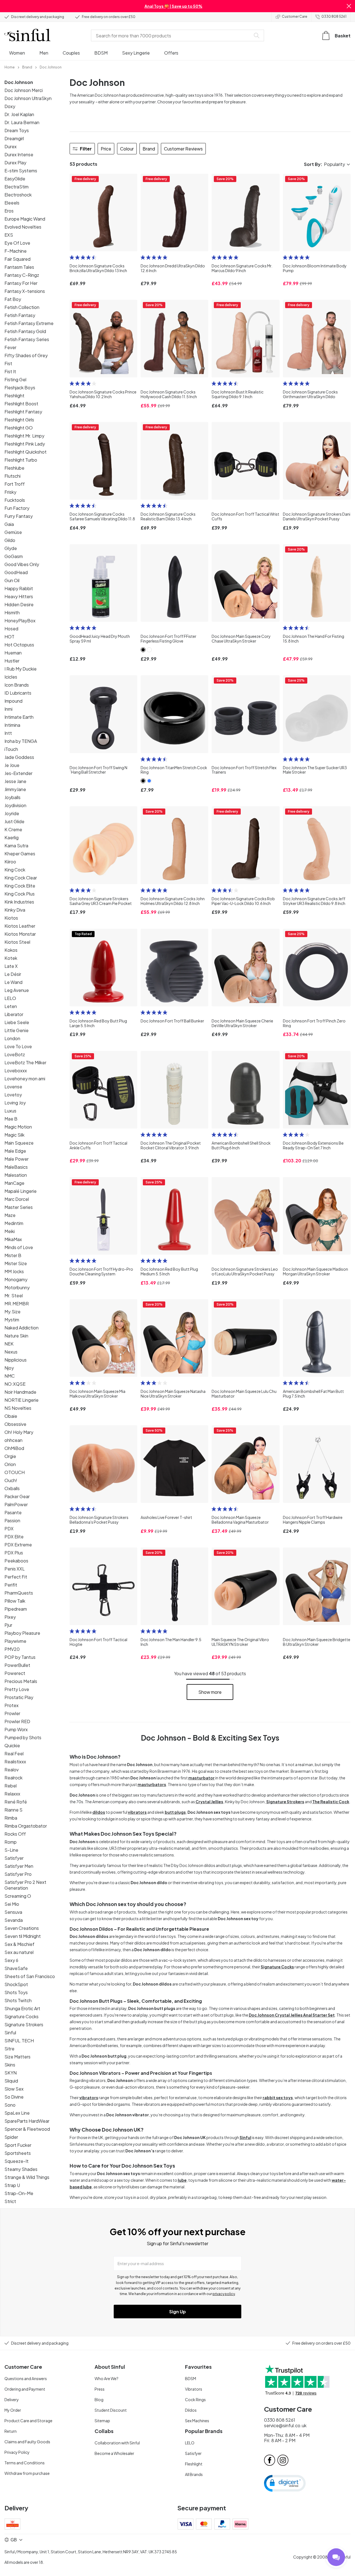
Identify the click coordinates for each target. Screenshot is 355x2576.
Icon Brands (17, 685)
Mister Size (16, 1263)
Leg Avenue (17, 990)
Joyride (12, 813)
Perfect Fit (16, 1577)
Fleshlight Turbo (21, 460)
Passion (12, 1520)
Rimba (11, 1818)
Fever (10, 347)
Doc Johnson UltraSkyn (28, 98)
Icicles (11, 677)
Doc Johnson (19, 82)
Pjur (8, 1625)
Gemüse (13, 532)
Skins (10, 2065)
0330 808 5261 (334, 16)
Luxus (10, 1111)
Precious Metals (21, 1681)
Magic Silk (14, 1135)
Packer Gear (17, 1496)
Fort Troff (15, 484)
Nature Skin (16, 1336)
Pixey (10, 1617)
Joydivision (15, 805)
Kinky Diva (15, 910)
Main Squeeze (19, 1143)
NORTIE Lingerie (21, 1400)
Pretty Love (17, 1689)
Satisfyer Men (19, 1866)
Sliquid (11, 2081)
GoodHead (16, 572)
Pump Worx (16, 1729)
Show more (210, 1692)
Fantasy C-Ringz (22, 275)
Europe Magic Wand (25, 219)
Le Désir (13, 974)
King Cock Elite (20, 886)
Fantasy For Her (21, 283)
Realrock (13, 1778)
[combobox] (172, 35)
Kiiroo (10, 862)
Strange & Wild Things (27, 2177)
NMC (10, 1376)
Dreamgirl (14, 138)
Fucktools (15, 500)
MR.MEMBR (17, 1304)
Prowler (12, 1713)
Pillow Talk (15, 1601)
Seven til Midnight (23, 1936)
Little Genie (17, 1030)
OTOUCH (15, 1472)
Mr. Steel (14, 1295)
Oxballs (12, 1488)
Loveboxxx (16, 1070)
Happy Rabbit (19, 588)
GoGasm (14, 556)
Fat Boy (13, 299)
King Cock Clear (21, 878)
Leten (11, 1006)
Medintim (14, 1223)
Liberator (14, 1014)
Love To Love (18, 1046)
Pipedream (16, 1609)
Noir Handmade (20, 1392)
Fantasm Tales (19, 267)
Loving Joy (15, 1103)
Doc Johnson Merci (24, 90)
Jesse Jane (15, 781)
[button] (349, 6)
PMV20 (12, 1649)
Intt (8, 733)
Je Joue (12, 765)
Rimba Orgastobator (26, 1826)
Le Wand (13, 982)
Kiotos (11, 918)
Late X (11, 966)
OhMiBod (14, 1448)
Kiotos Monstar (20, 934)
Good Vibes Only (22, 564)
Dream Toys (17, 130)
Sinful (10, 2033)
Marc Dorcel (17, 1199)
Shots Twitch (18, 2000)
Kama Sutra (16, 846)
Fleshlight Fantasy (23, 412)
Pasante (13, 1512)
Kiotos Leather (20, 926)
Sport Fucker (18, 2145)
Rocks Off (15, 1834)
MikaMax (13, 1239)
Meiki (10, 1231)
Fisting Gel (15, 379)
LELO (10, 998)
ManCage (14, 1183)
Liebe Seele (17, 1022)
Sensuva (13, 1912)
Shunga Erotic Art (22, 2008)
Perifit (11, 1585)
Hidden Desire (19, 604)
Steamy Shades (21, 2169)
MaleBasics (16, 1167)
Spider (11, 2137)
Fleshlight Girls (19, 420)
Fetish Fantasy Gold (25, 331)
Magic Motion (18, 1127)
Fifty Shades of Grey (26, 355)
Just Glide (14, 821)
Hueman (13, 653)
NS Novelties (18, 1408)
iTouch (11, 749)
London (12, 1038)
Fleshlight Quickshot (26, 452)
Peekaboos (16, 1561)
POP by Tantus (20, 1657)
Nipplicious (16, 1360)
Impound (13, 701)
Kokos (11, 950)
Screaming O (18, 1896)
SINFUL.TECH (19, 2041)
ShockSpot (16, 1984)
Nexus (11, 1352)
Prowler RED (17, 1721)
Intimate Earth (19, 717)
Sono (10, 2105)
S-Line (11, 1850)
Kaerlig (12, 837)
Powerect (15, 1673)
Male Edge (15, 1151)
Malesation (16, 1175)
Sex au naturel (19, 1952)
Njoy (9, 1368)
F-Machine (16, 251)
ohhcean (13, 1440)
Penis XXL (15, 1569)
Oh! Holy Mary (19, 1432)
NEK (9, 1344)
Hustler (12, 661)
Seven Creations (22, 1928)
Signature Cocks (21, 2016)
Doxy (10, 106)
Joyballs (12, 797)
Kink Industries (19, 902)
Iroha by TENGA (21, 741)
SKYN (11, 2073)
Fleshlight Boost (21, 404)
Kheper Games (20, 854)
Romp (11, 1842)
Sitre (9, 2049)
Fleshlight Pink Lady (25, 444)
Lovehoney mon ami (25, 1079)
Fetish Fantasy (20, 315)
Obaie (11, 1416)
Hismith (12, 612)
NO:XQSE (15, 1384)
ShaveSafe (16, 1968)
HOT (9, 637)
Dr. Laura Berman (22, 122)
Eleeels (12, 203)
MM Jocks (14, 1271)
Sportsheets (18, 2153)
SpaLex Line (17, 2113)
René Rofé (16, 1802)
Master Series (19, 1207)
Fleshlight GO (19, 428)
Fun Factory (17, 508)
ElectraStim (17, 187)
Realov (12, 1770)
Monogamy (16, 1279)
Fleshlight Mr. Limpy (24, 436)
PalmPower (16, 1504)
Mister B (13, 1255)
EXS (9, 235)
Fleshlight (14, 396)
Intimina (12, 725)
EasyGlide (15, 179)
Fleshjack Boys (20, 387)
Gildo (10, 540)
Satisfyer (14, 1858)
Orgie (10, 1456)
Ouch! (11, 1480)
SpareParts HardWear (27, 2121)
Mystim (12, 1320)
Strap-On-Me (19, 2193)
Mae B (11, 1119)
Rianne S (13, 1810)
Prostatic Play (19, 1697)
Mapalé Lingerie (21, 1191)
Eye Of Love (17, 243)
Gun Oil (12, 580)
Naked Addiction (21, 1328)
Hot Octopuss (19, 645)
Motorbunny (17, 1287)
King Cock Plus (20, 894)
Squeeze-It (17, 2161)
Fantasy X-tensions (25, 291)
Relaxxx (12, 1794)
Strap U (12, 2185)
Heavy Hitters (19, 596)
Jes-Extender (18, 773)
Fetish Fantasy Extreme (29, 323)
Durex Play (15, 163)
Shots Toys (16, 1992)
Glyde (11, 548)
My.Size (12, 1312)
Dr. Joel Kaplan (19, 114)
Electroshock (18, 195)
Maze (10, 1215)
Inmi (8, 709)
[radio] (72, 257)
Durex (11, 146)
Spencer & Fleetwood (27, 2129)
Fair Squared (17, 259)
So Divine (14, 2097)
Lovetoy (13, 1095)
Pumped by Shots (23, 1737)
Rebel (11, 1786)
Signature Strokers (24, 2024)
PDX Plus (14, 1553)
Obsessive (15, 1424)
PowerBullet (17, 1665)
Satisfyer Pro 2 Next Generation (25, 1885)
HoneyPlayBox (20, 621)
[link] (10, 67)
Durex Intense (19, 154)
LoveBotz (15, 1054)
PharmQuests (19, 1593)
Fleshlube (14, 468)
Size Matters (17, 2057)
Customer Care (295, 16)
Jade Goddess (19, 757)
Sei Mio (12, 1904)
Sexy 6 (11, 1960)
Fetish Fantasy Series (27, 339)
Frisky (10, 492)
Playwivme (15, 1641)
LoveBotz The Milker (25, 1062)
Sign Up (177, 2312)
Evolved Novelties (23, 227)
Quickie (12, 1745)
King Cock (15, 870)
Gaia (9, 524)
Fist (8, 363)
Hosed (11, 629)
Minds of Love (19, 1247)
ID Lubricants (18, 693)
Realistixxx (15, 1762)
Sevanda (14, 1920)
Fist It (10, 371)
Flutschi (12, 476)
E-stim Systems (21, 171)
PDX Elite (14, 1537)
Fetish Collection (22, 307)
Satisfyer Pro (18, 1874)
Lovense (13, 1087)
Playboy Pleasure (22, 1633)
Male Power (17, 1159)
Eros (9, 211)
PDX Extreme (18, 1545)
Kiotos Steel (17, 942)
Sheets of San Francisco (30, 1976)
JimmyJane (15, 789)
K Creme (13, 829)
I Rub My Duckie (21, 669)
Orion (10, 1464)
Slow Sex (14, 2089)
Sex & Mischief (19, 1944)
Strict (10, 2201)
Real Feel (14, 1753)
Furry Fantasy (19, 516)
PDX (9, 1529)
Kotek (11, 958)
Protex (12, 1705)
